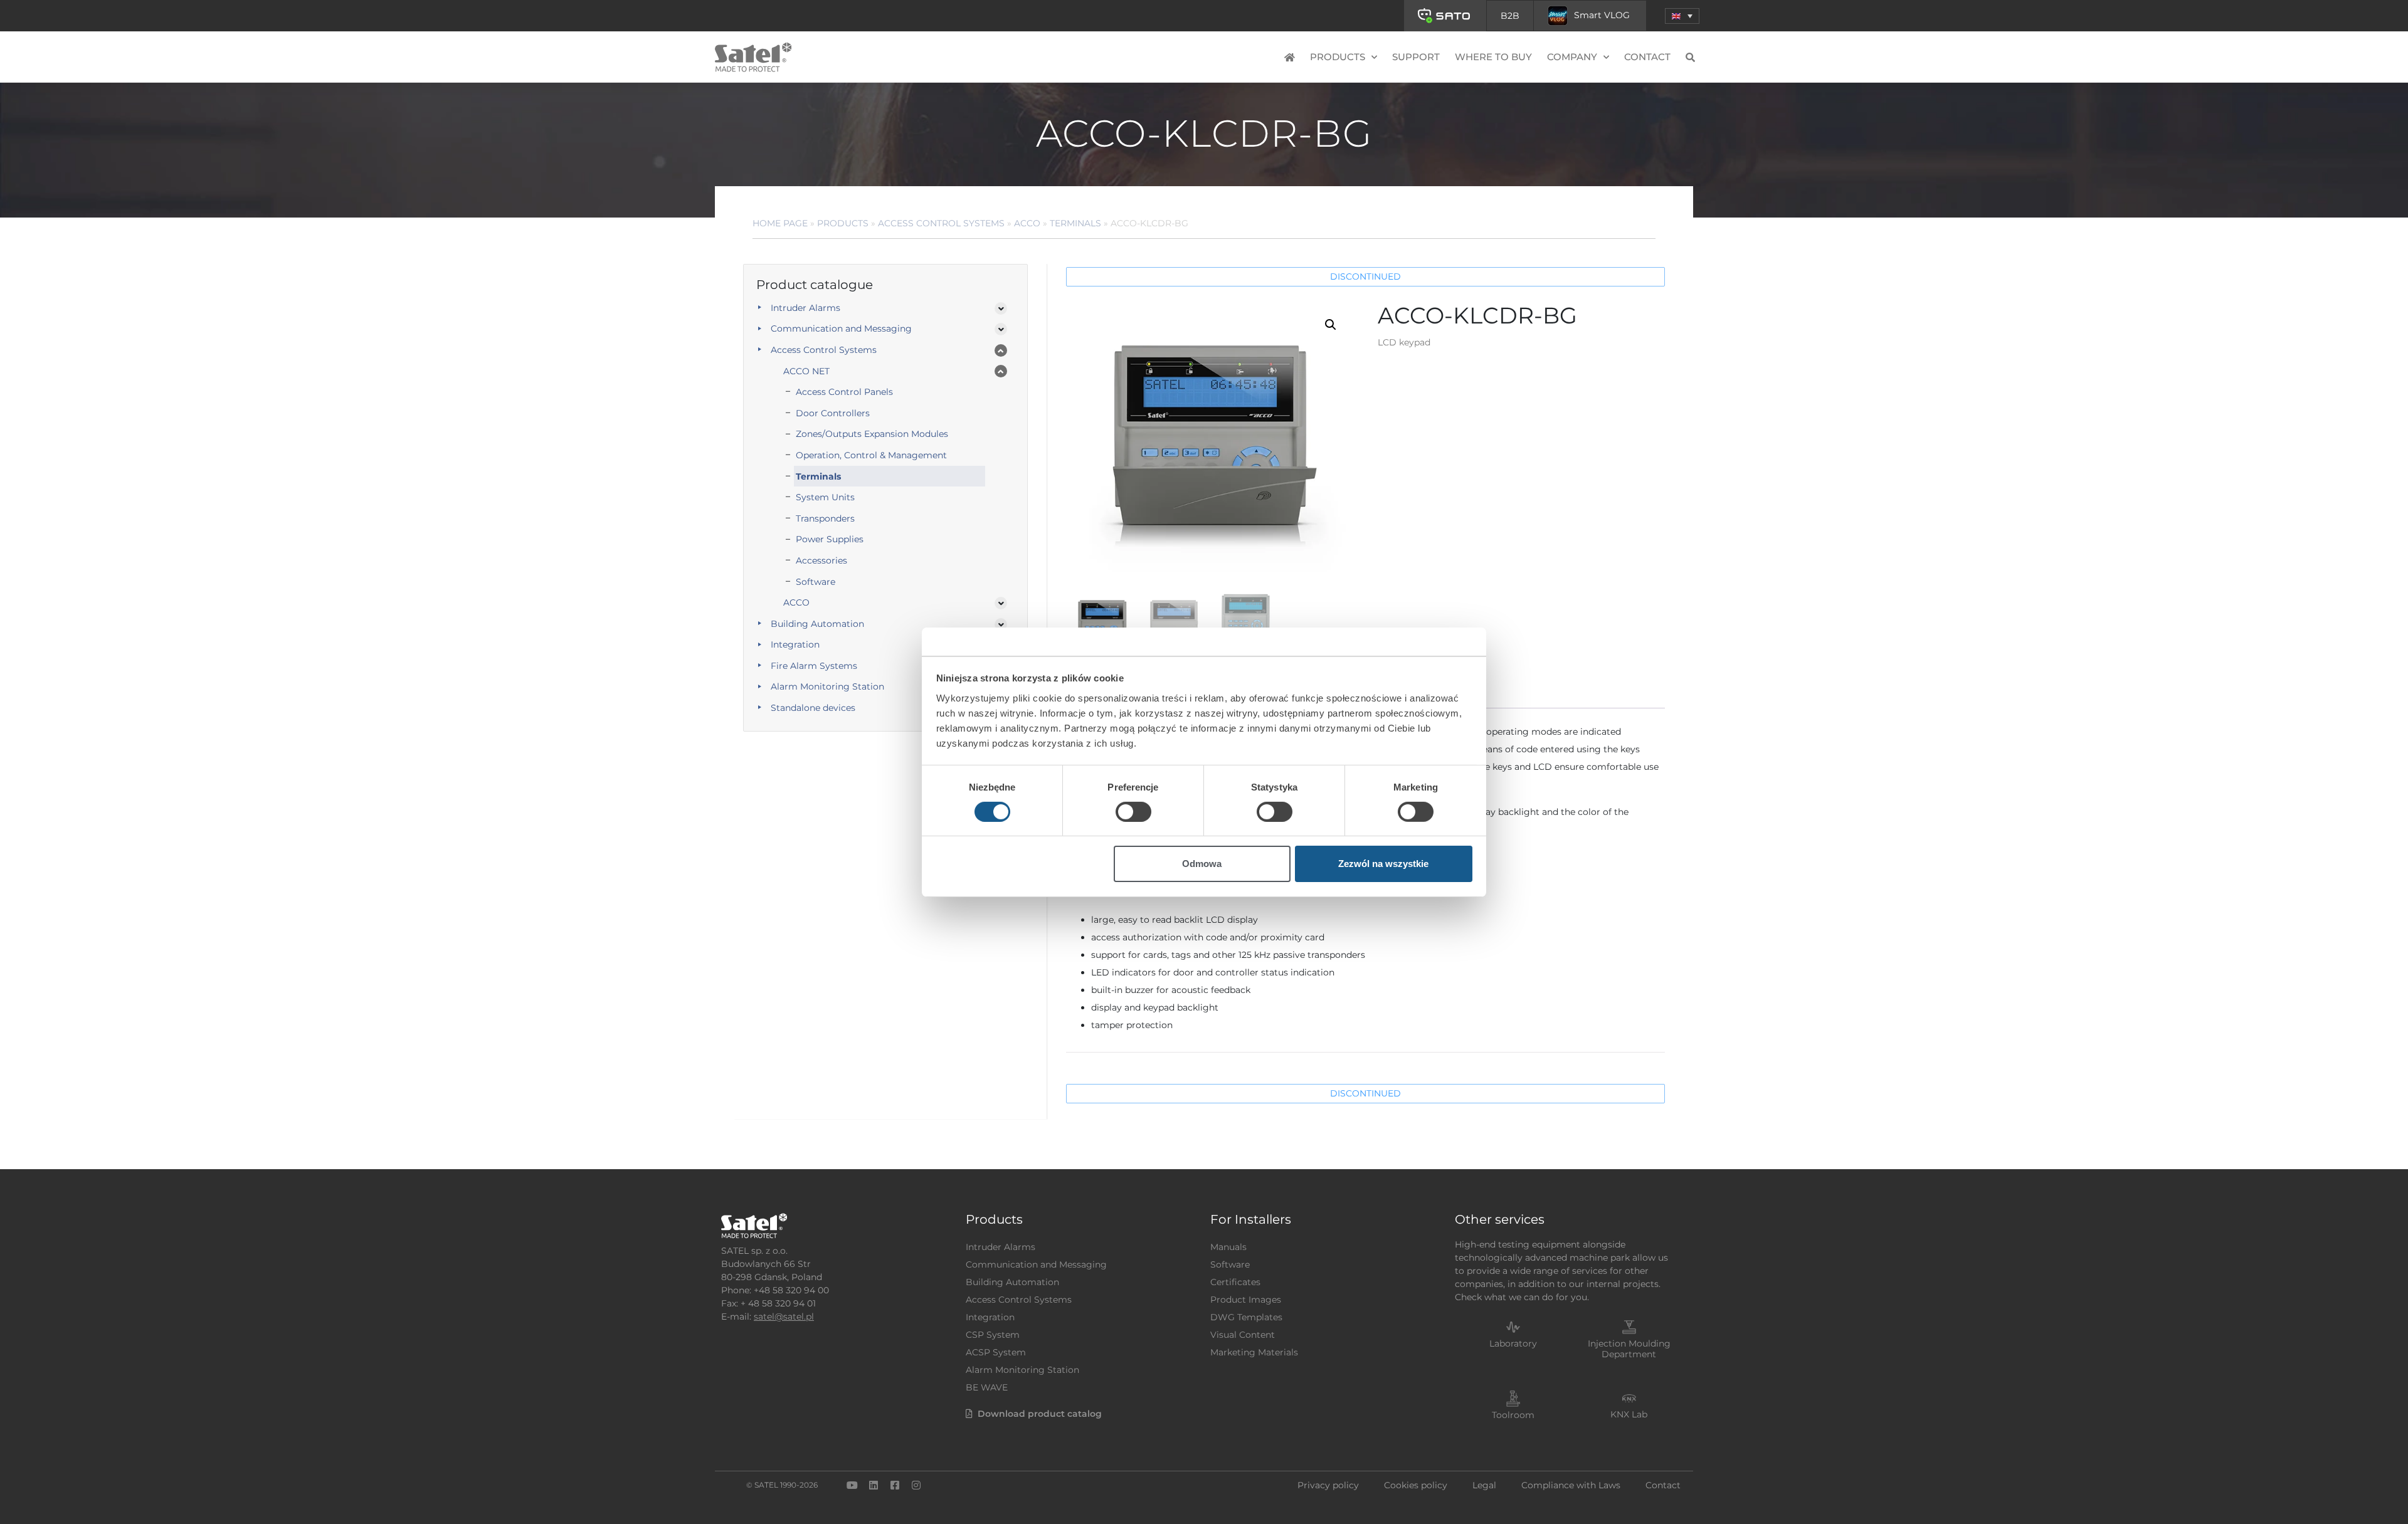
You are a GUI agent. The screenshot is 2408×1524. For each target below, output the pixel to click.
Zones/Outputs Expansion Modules (872, 434)
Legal (1484, 1485)
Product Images (1246, 1300)
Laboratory (1513, 1343)
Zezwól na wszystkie (1383, 864)
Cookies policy (1416, 1485)
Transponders (825, 518)
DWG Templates (1246, 1317)
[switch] (1133, 812)
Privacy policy (1328, 1485)
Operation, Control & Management (871, 455)
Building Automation (817, 624)
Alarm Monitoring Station (827, 686)
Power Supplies (830, 539)
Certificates (1235, 1282)
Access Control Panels (844, 392)
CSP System (993, 1335)
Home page (780, 223)
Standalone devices (813, 708)
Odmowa (1202, 864)
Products (843, 223)
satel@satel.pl (784, 1316)
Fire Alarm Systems (814, 666)
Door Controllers (833, 413)
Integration (795, 644)
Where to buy (1493, 57)
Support (1416, 57)
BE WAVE (987, 1387)
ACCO (1027, 223)
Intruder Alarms (805, 308)
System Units (825, 497)
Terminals (1075, 223)
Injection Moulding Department (1629, 1349)
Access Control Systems (941, 223)
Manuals (1228, 1247)
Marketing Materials (1254, 1352)
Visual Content (1243, 1335)
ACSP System (996, 1352)
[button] (1682, 16)
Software (816, 582)
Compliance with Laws (1571, 1485)
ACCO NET (806, 371)
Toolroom (1513, 1415)
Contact (1647, 57)
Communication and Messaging (841, 328)
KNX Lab (1629, 1414)
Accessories (821, 560)
